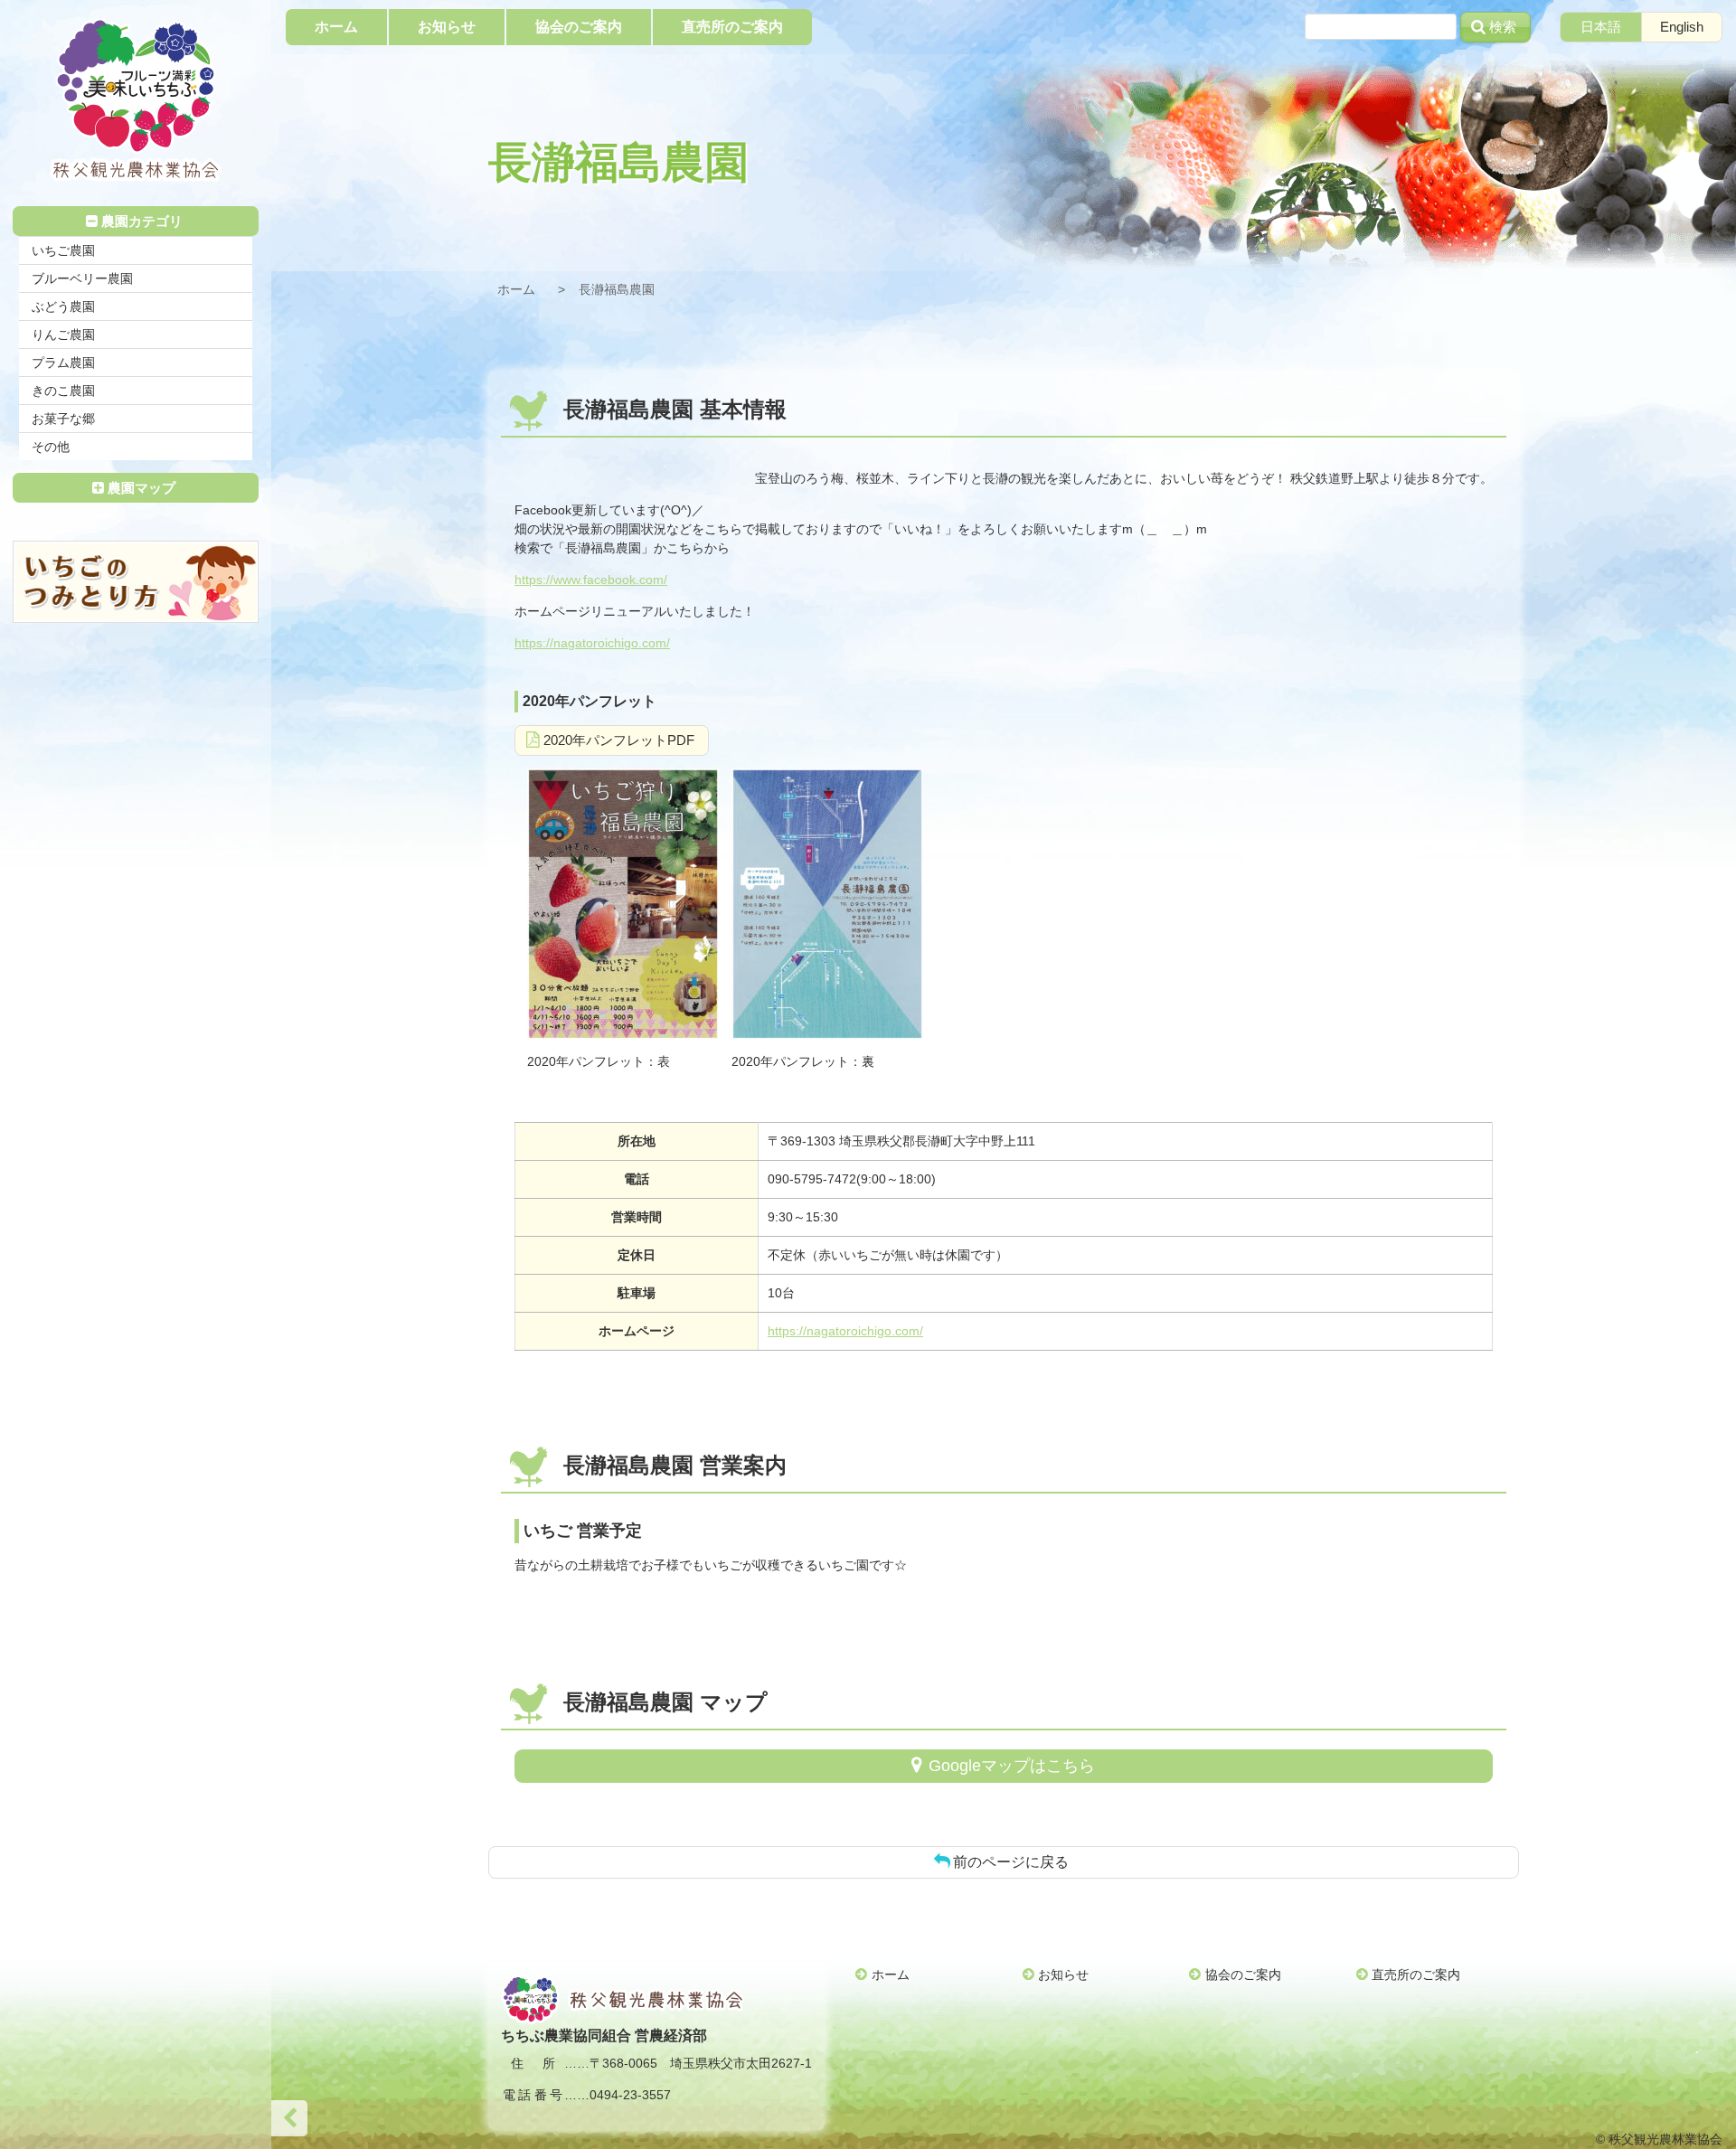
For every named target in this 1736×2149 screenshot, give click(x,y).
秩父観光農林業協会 (136, 100)
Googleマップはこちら (1012, 1766)
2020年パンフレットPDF (619, 740)
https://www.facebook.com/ (591, 580)
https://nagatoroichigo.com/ (592, 643)
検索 (1503, 27)
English (1682, 27)
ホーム (516, 289)
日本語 (1601, 27)
